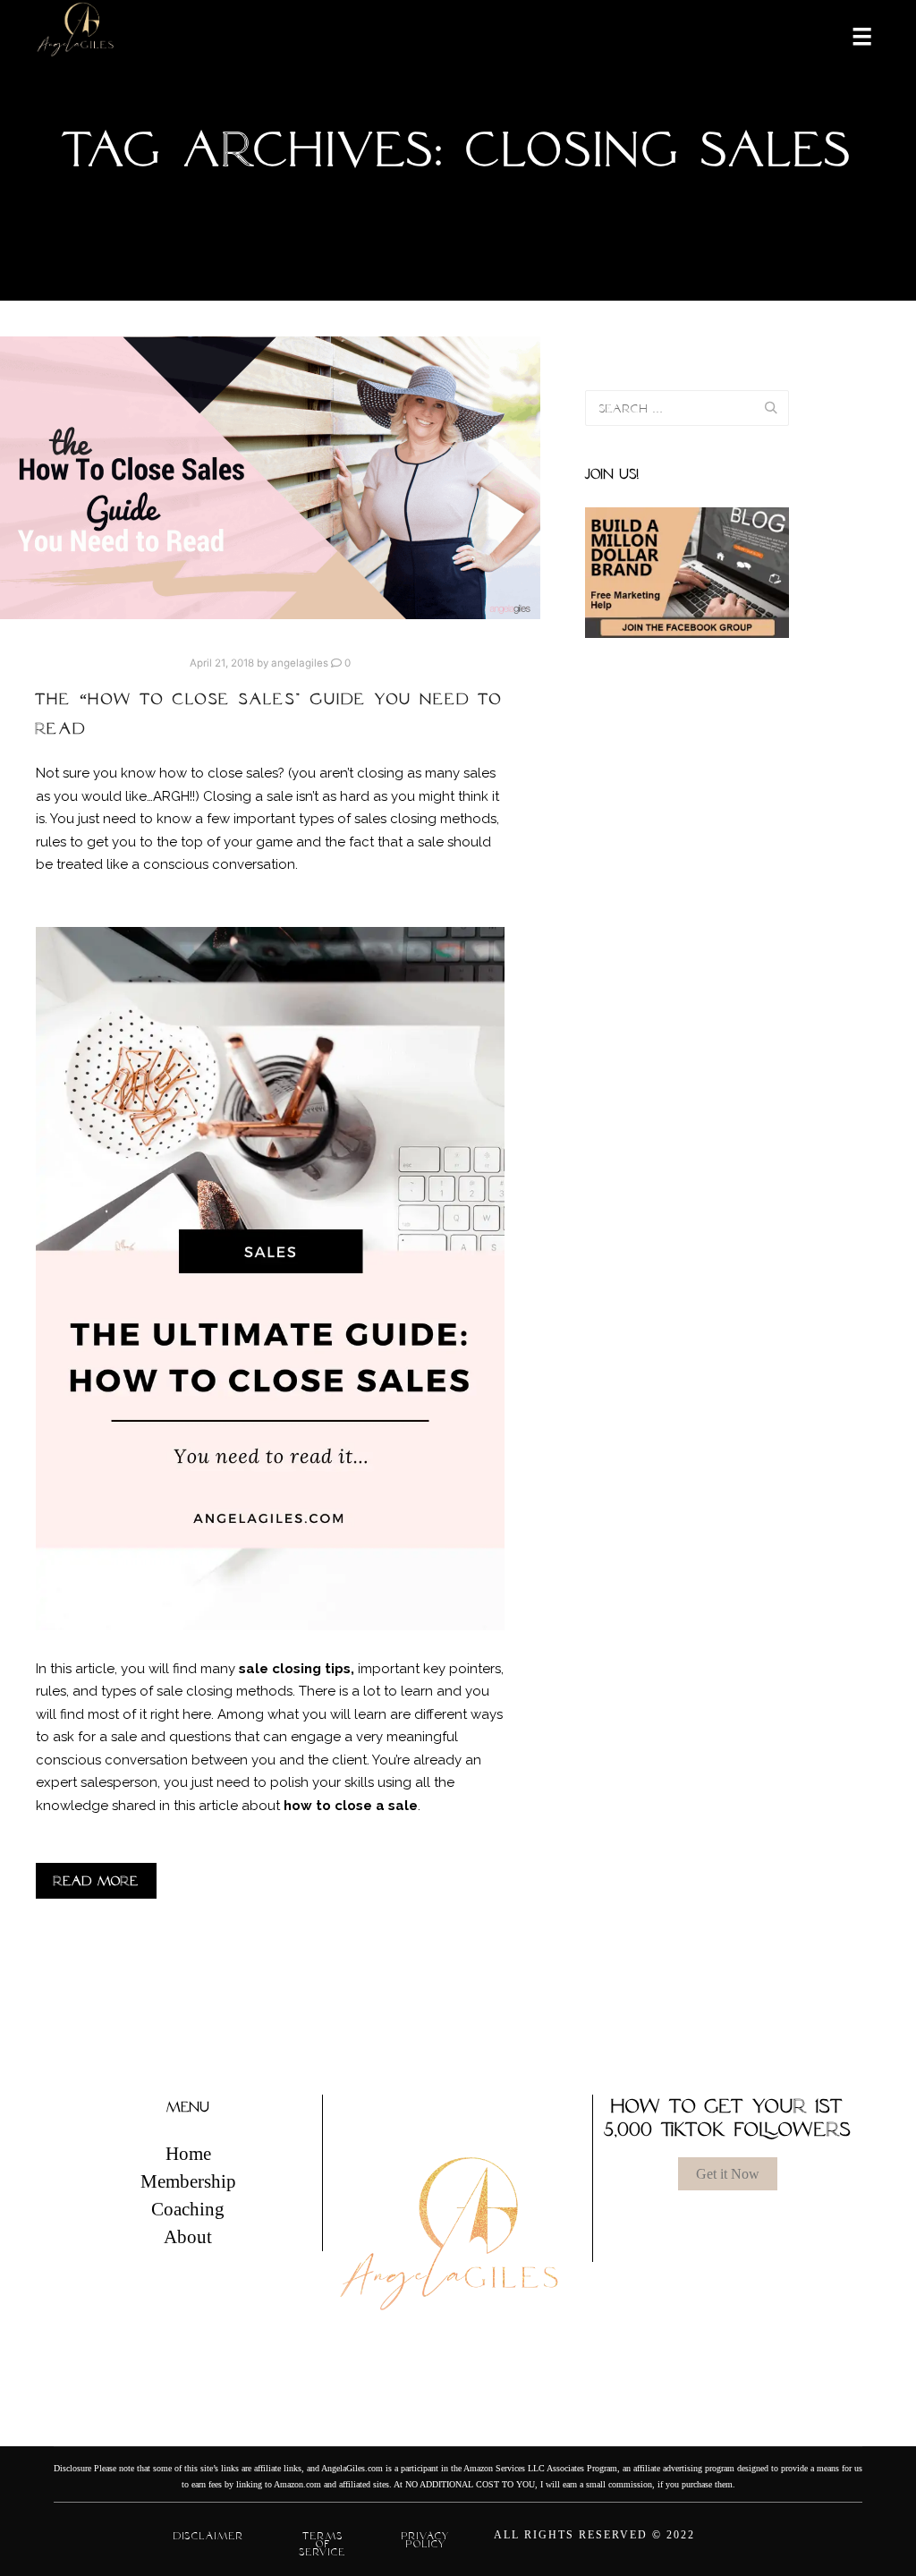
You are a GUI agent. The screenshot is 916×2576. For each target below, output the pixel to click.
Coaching (188, 2209)
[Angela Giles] (76, 35)
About (188, 2237)
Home (188, 2154)
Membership (188, 2181)
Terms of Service (323, 2544)
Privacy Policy (426, 2540)
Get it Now (728, 2174)
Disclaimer (209, 2536)
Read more (96, 1881)
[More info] (851, 35)
